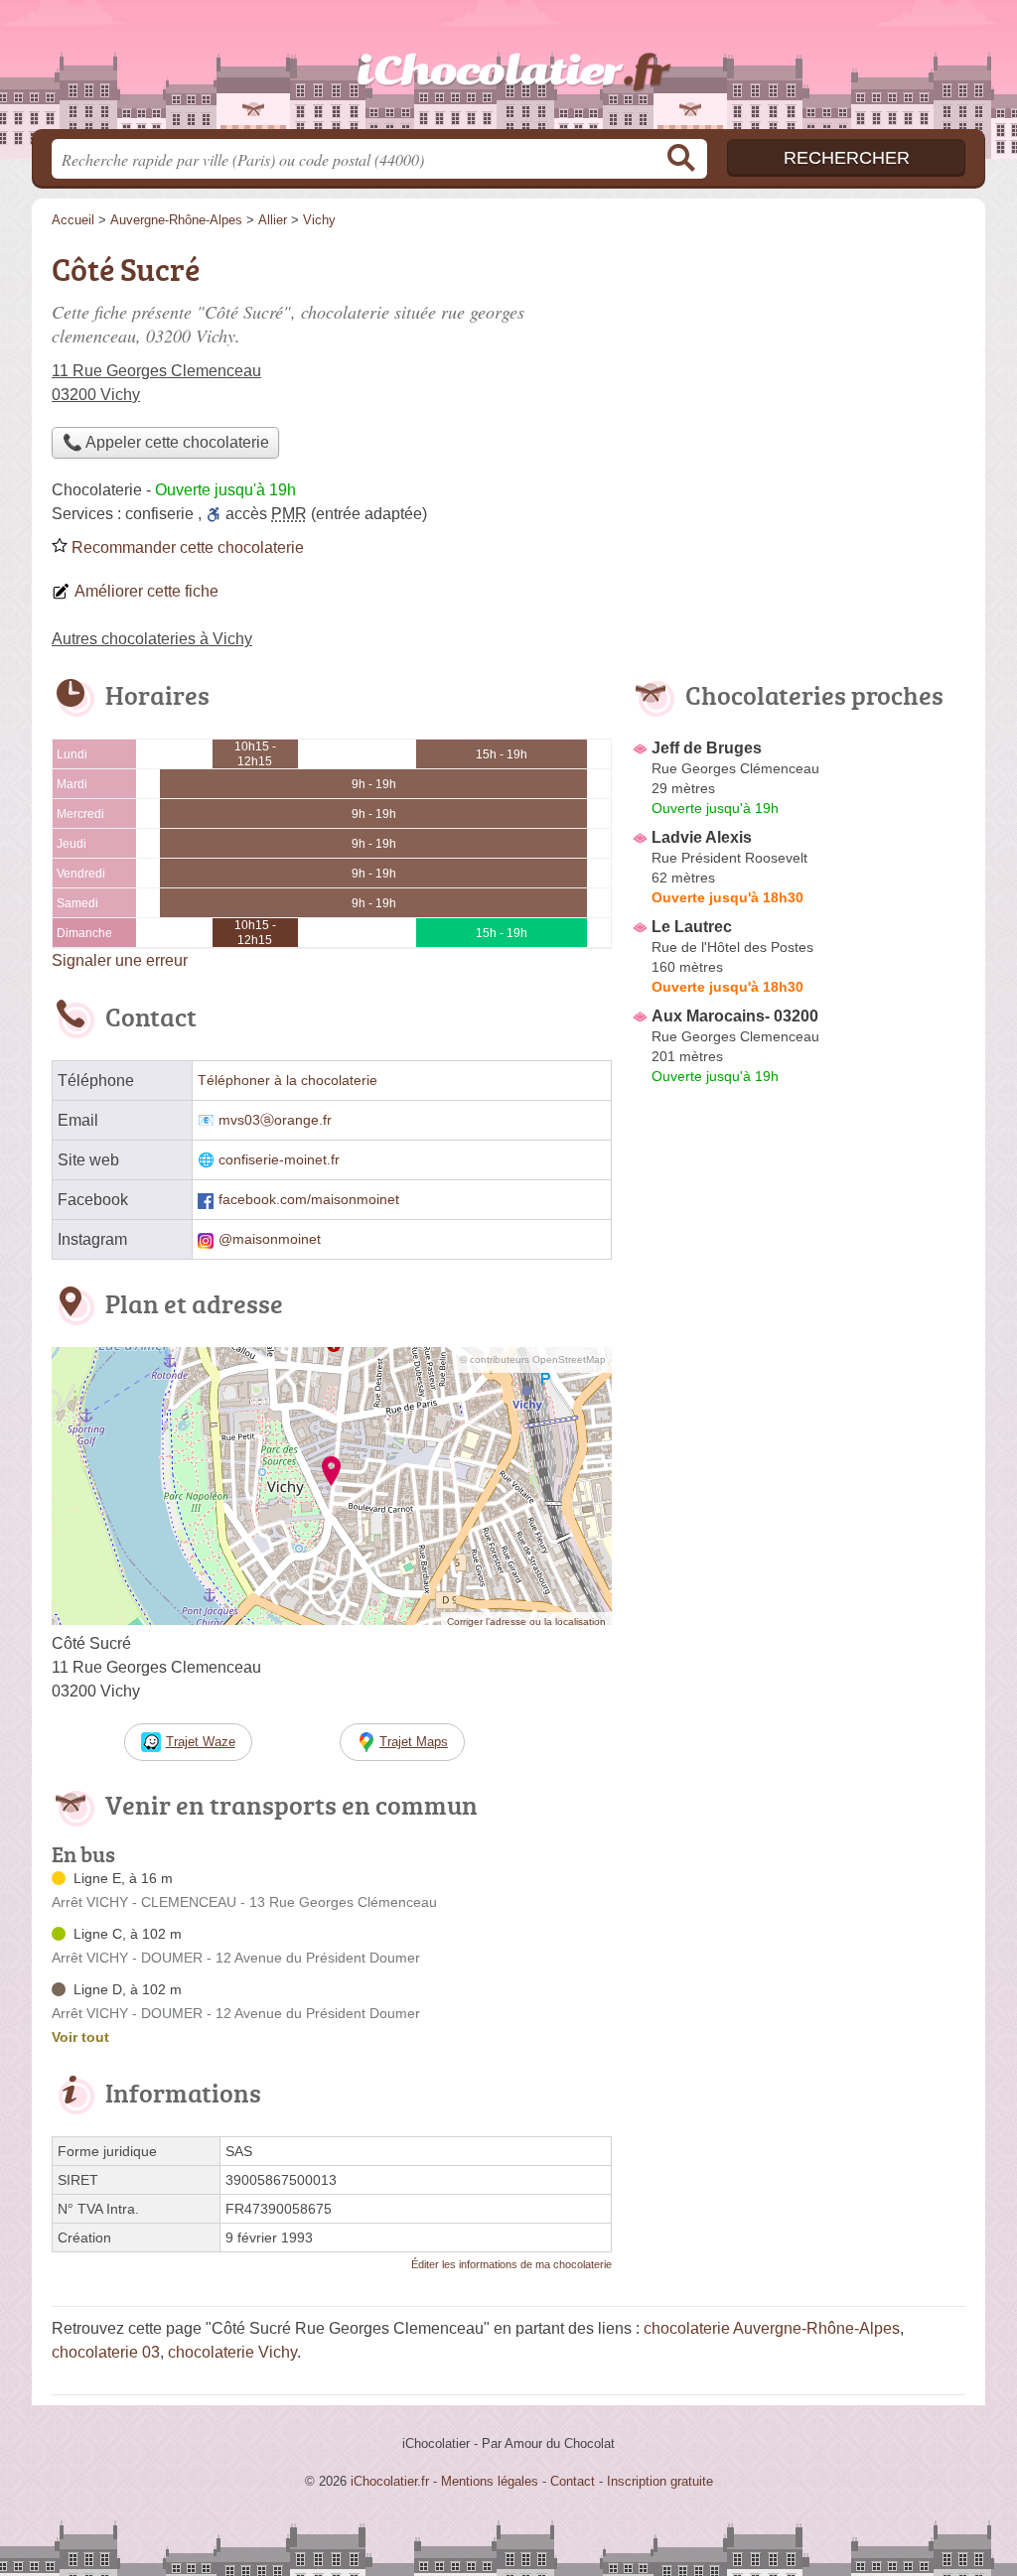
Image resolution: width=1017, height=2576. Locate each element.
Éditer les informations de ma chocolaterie (511, 2264)
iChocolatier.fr (508, 70)
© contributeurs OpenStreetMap (533, 1359)
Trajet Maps (414, 1742)
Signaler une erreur (120, 960)
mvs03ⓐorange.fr (275, 1120)
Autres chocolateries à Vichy (152, 639)
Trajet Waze (201, 1742)
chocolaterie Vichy (232, 2352)
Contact (573, 2481)
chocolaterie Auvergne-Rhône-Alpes (772, 2328)
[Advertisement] (799, 1555)
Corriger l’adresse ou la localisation (526, 1622)
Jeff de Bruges (707, 748)
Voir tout (80, 2037)
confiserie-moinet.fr (279, 1160)
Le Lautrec (692, 927)
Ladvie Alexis (702, 837)
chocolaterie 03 (106, 2352)
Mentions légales (490, 2481)
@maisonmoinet (270, 1239)
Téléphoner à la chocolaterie (288, 1081)
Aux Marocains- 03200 (735, 1016)
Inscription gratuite (660, 2481)
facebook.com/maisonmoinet (309, 1200)
